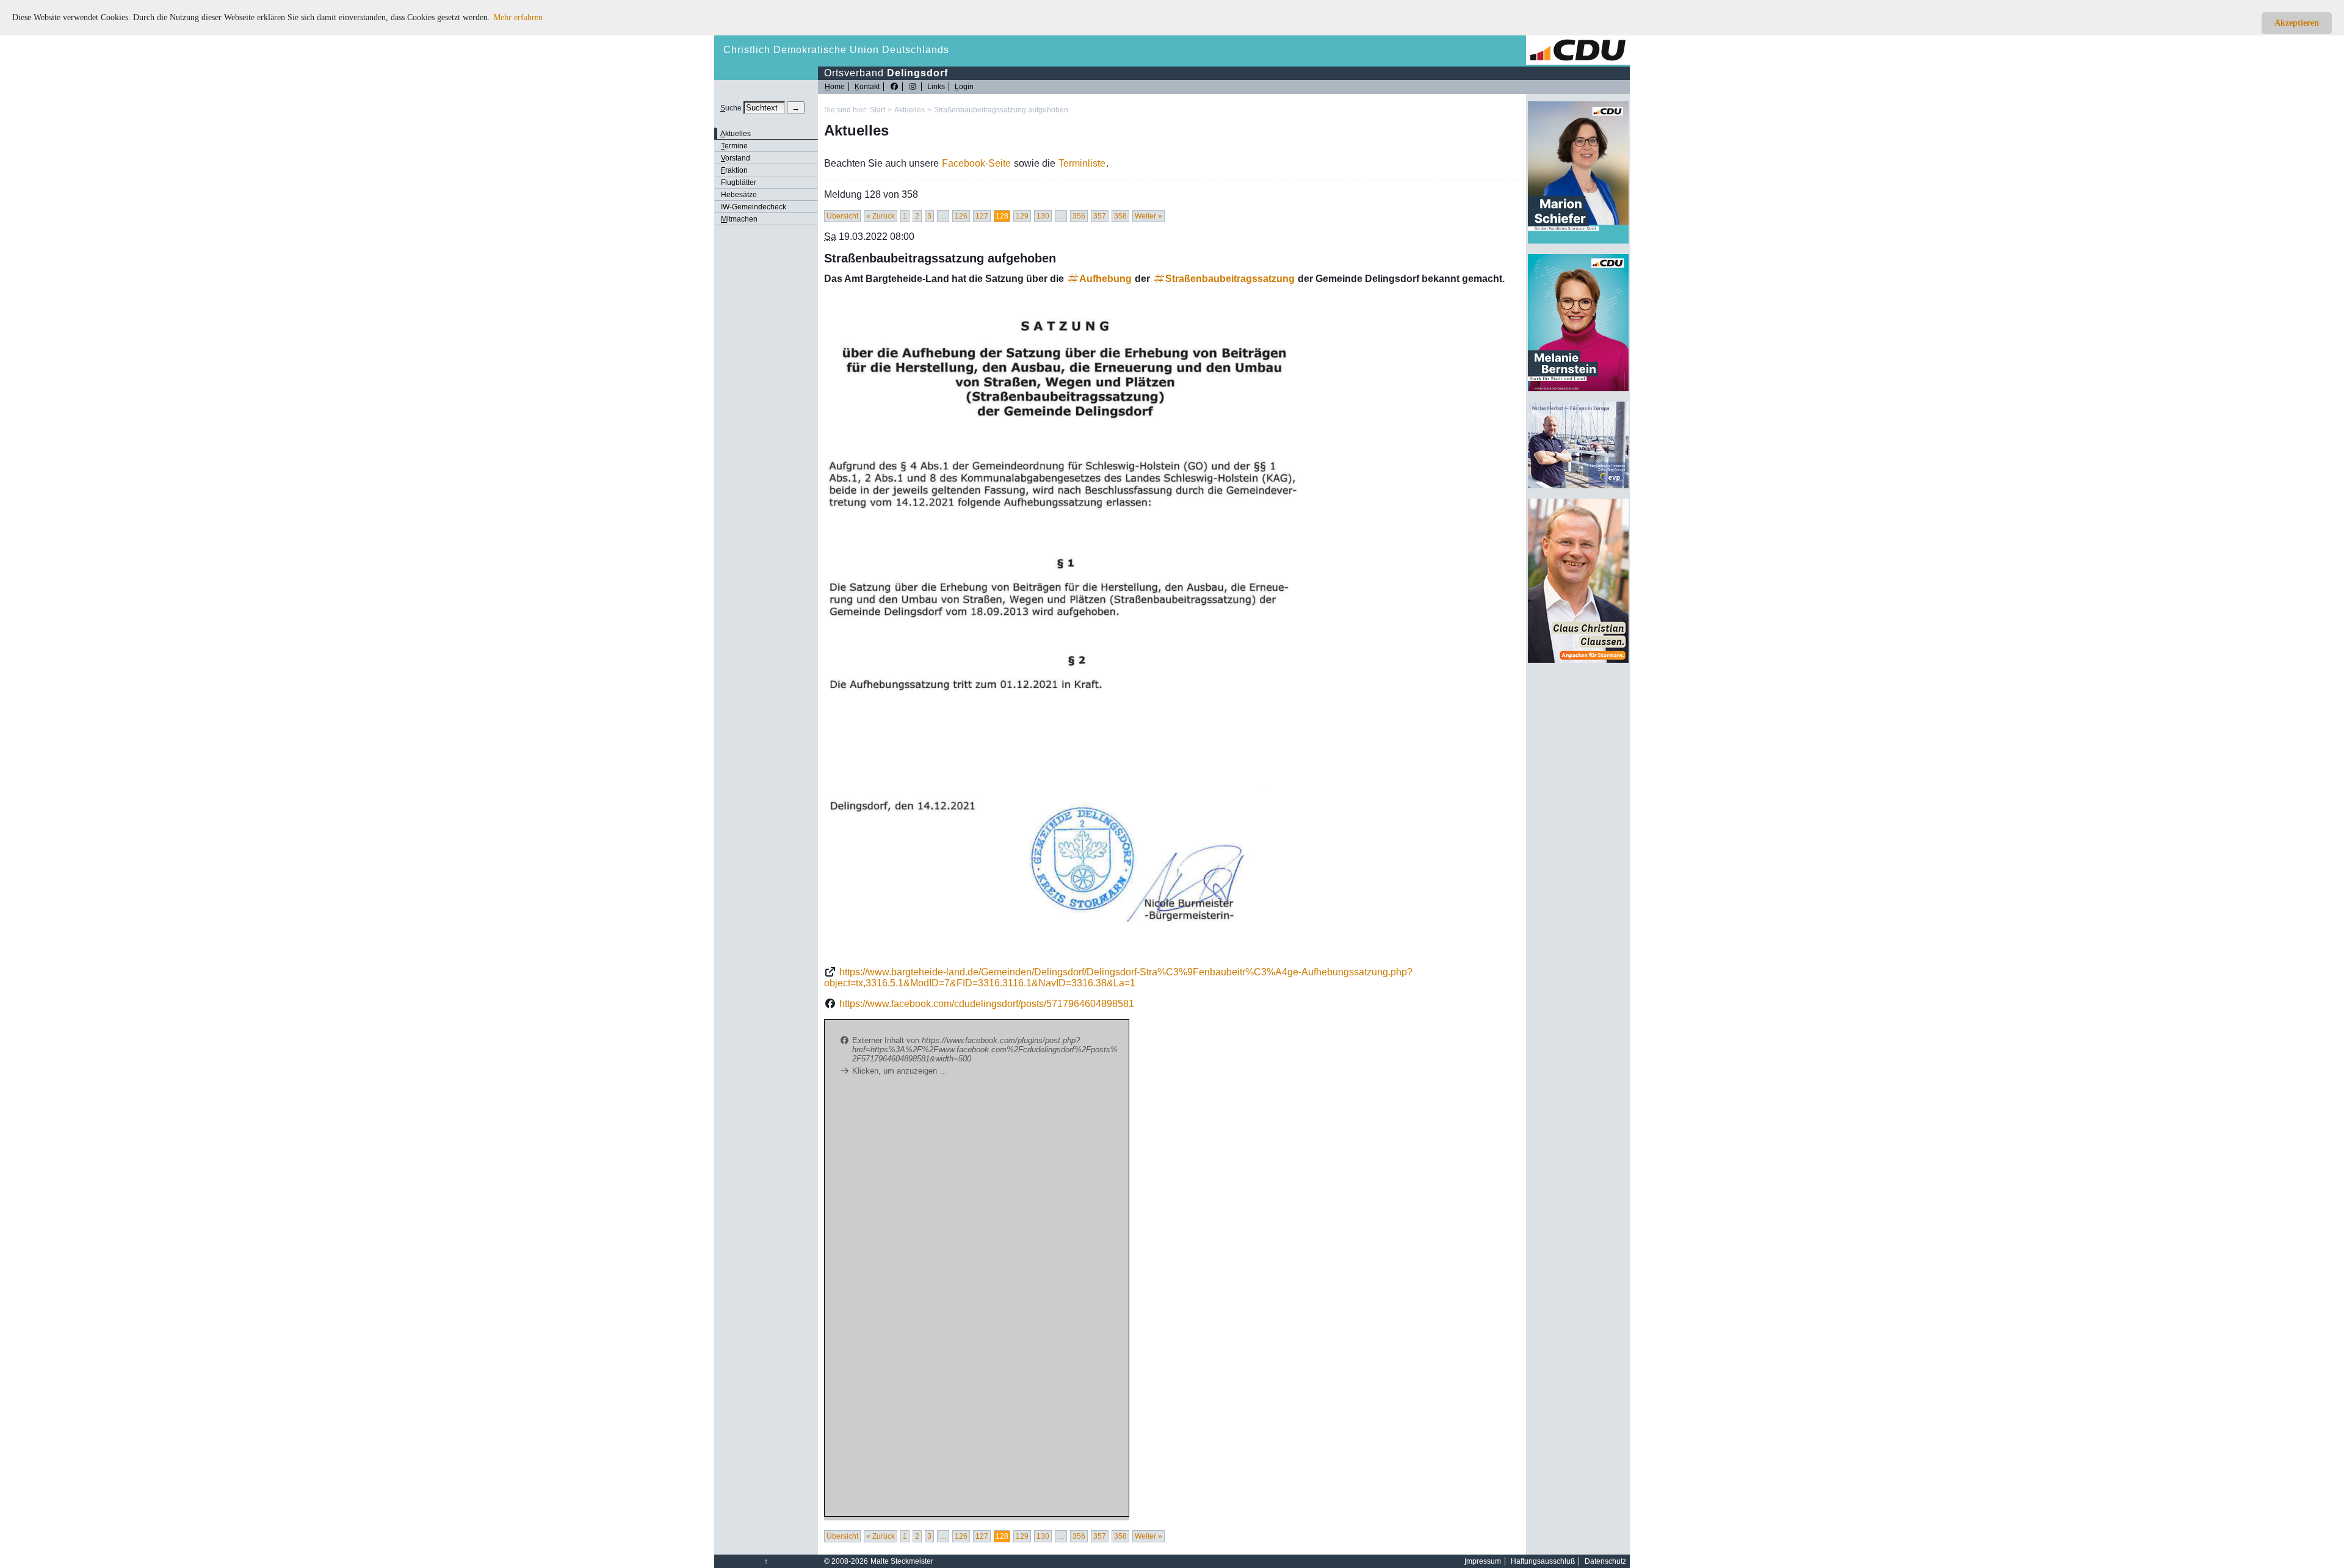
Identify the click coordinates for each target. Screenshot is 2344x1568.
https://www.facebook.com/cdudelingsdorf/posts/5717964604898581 (987, 1004)
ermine (734, 146)
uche (731, 108)
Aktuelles (910, 110)
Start (877, 110)
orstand (736, 158)
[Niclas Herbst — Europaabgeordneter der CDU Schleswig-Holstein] (1578, 486)
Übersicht (842, 216)
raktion (734, 170)
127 (982, 216)
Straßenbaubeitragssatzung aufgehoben (1001, 110)
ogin (964, 87)
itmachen (739, 219)
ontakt (867, 87)
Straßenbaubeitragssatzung (1230, 279)
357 (1100, 216)
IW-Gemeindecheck (754, 207)
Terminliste (1082, 163)
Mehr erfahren (518, 17)
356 (1079, 216)
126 (961, 216)
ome (835, 87)
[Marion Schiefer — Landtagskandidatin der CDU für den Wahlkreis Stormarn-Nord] (1578, 241)
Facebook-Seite (976, 163)
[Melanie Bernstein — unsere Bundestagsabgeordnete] (1578, 389)
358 (1120, 216)
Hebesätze (739, 195)
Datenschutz (1605, 1561)
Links (936, 87)
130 (1043, 216)
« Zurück (881, 216)
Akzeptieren (2297, 23)
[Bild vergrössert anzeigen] (1068, 626)
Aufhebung (1105, 279)
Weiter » (1148, 216)
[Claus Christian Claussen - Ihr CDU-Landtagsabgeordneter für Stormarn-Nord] (1578, 660)
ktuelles (736, 134)
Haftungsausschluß (1543, 1561)
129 (1022, 216)
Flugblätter (739, 182)
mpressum (1483, 1561)
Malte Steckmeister (902, 1561)
